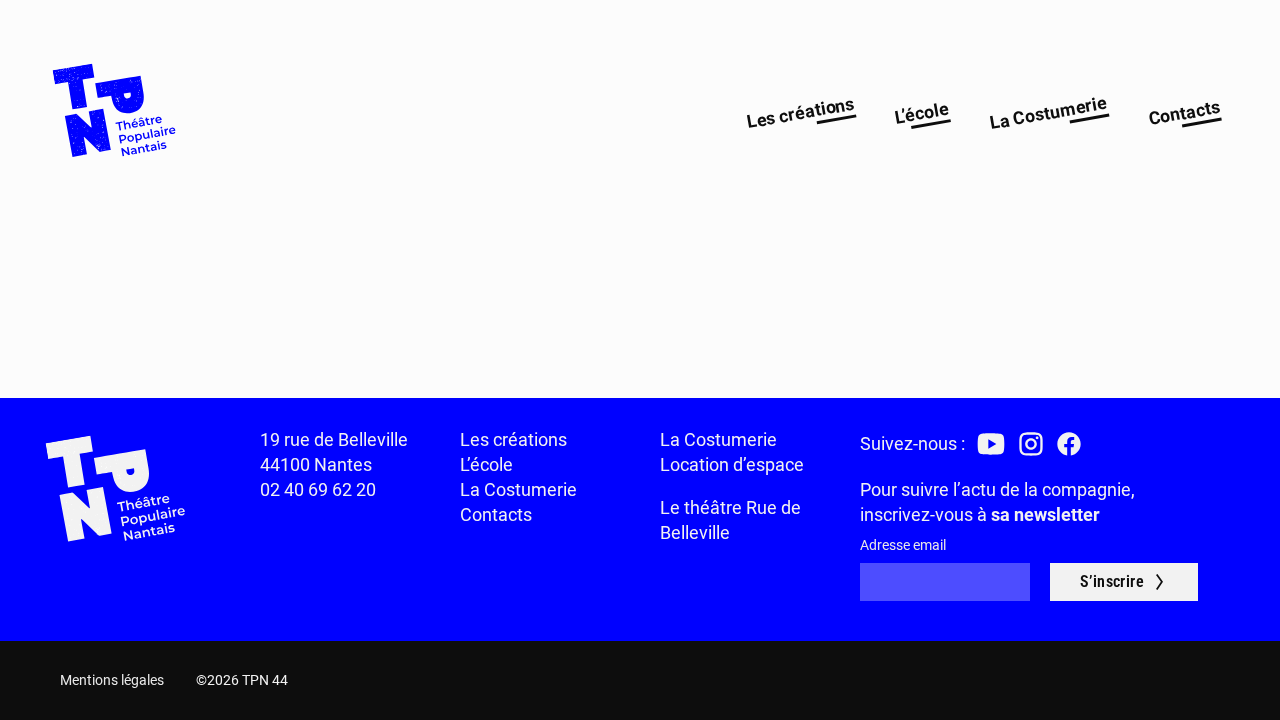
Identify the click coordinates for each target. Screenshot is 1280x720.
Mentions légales (112, 680)
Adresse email (903, 545)
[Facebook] (1069, 444)
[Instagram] (1031, 444)
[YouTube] (991, 444)
